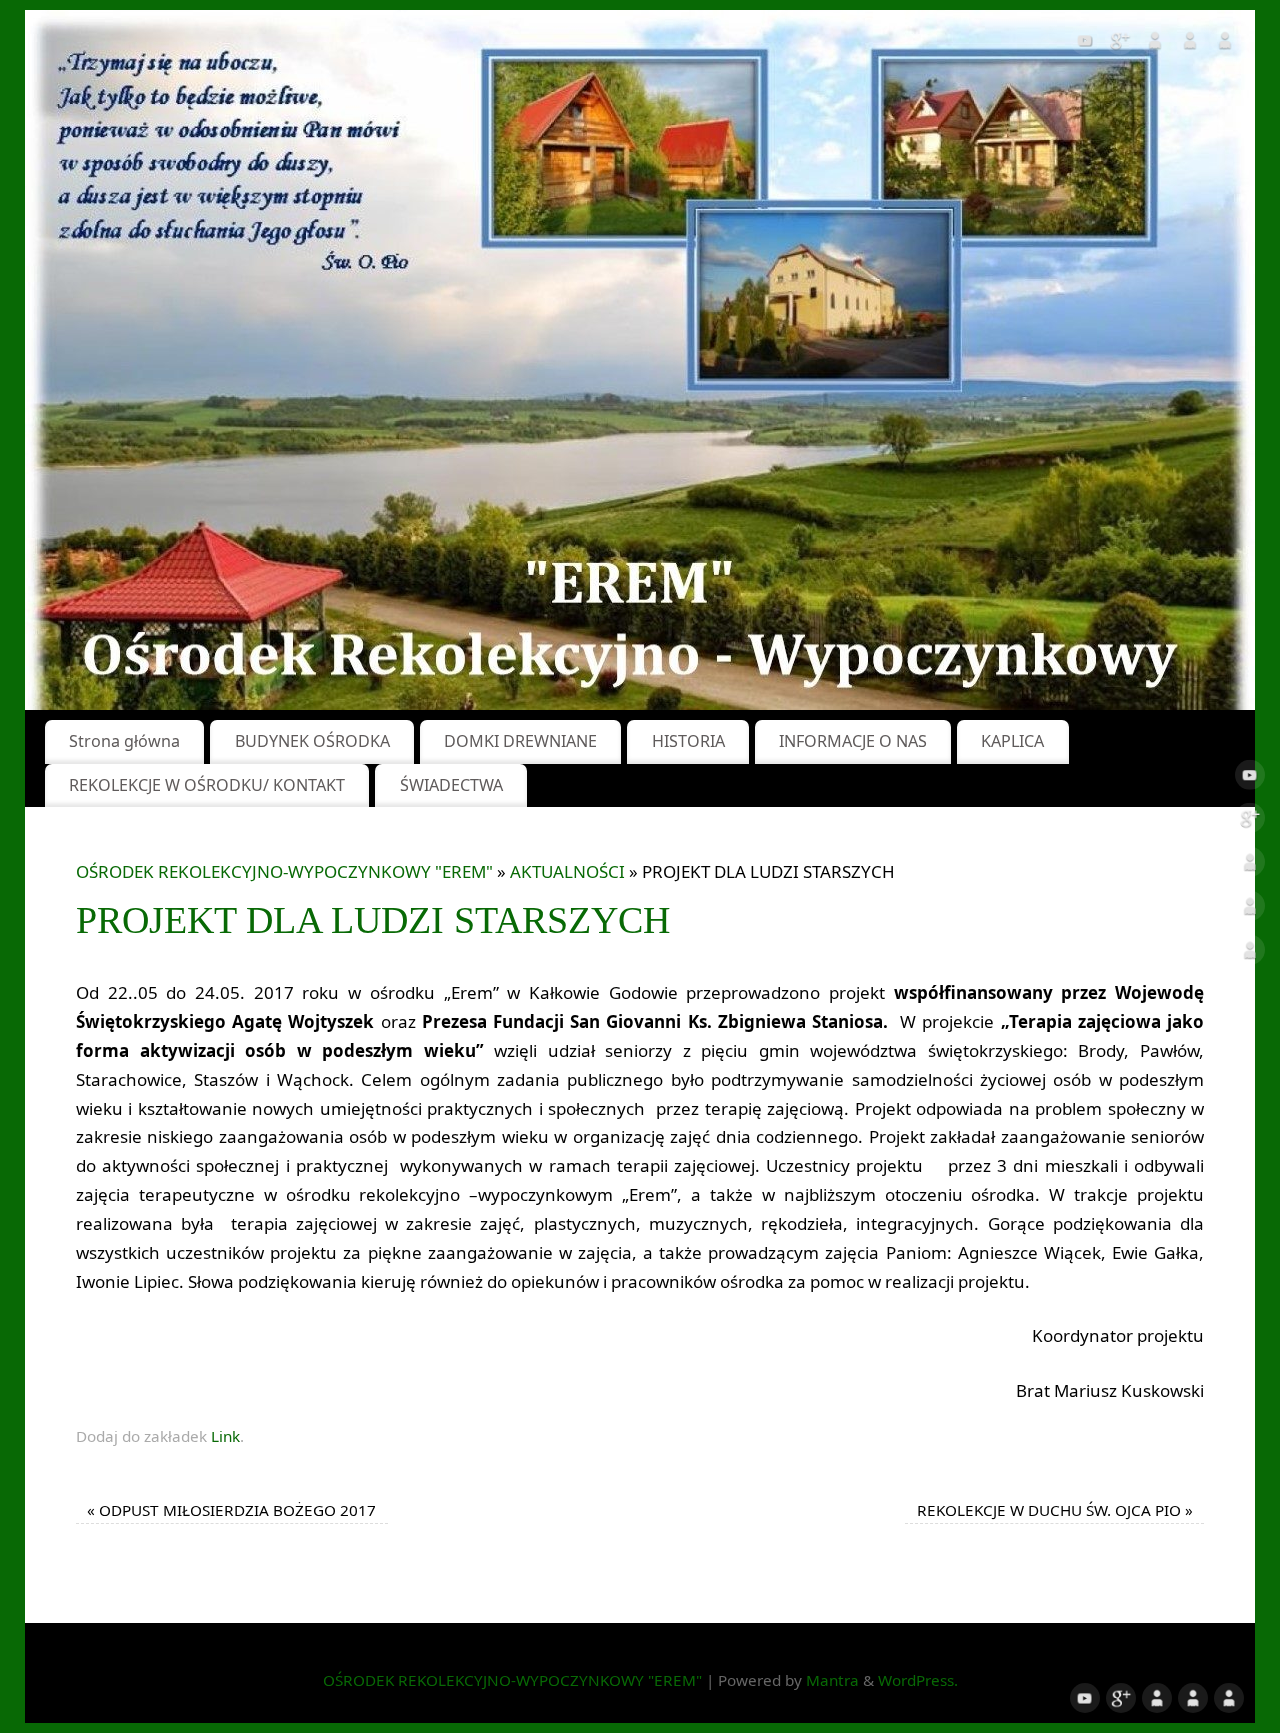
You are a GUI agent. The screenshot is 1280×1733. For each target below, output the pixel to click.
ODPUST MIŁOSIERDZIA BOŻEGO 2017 (231, 1510)
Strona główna (124, 741)
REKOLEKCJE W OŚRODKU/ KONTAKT (207, 785)
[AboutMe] (1155, 44)
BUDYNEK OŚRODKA (312, 741)
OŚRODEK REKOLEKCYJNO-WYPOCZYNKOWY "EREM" (284, 871)
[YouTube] (1085, 44)
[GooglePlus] (1120, 44)
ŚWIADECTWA (451, 785)
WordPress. (918, 1680)
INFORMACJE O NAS (853, 741)
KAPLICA (1012, 741)
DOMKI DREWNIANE (520, 741)
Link (225, 1436)
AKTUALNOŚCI (567, 871)
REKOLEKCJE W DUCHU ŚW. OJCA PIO (1055, 1510)
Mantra (832, 1680)
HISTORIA (688, 741)
